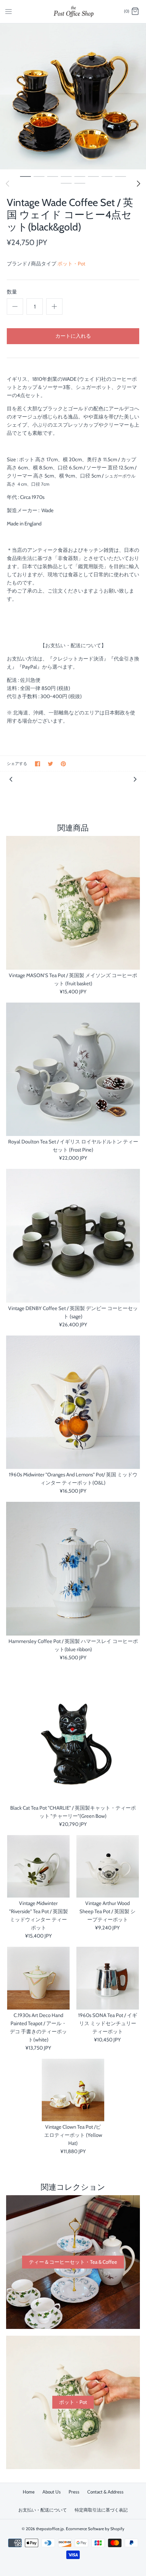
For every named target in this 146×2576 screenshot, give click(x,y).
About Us (52, 2492)
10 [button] (80, 183)
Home (29, 2492)
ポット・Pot (71, 264)
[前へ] (11, 779)
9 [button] (66, 183)
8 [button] (121, 176)
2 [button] (39, 176)
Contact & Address (105, 2492)
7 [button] (107, 176)
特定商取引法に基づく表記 (101, 2510)
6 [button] (93, 176)
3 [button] (53, 176)
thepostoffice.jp (50, 2529)
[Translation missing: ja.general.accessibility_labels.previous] (7, 184)
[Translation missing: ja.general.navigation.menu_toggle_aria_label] (8, 11)
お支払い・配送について (43, 2510)
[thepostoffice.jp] (73, 12)
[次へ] (139, 184)
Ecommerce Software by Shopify (95, 2529)
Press (74, 2492)
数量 (12, 292)
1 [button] (25, 176)
